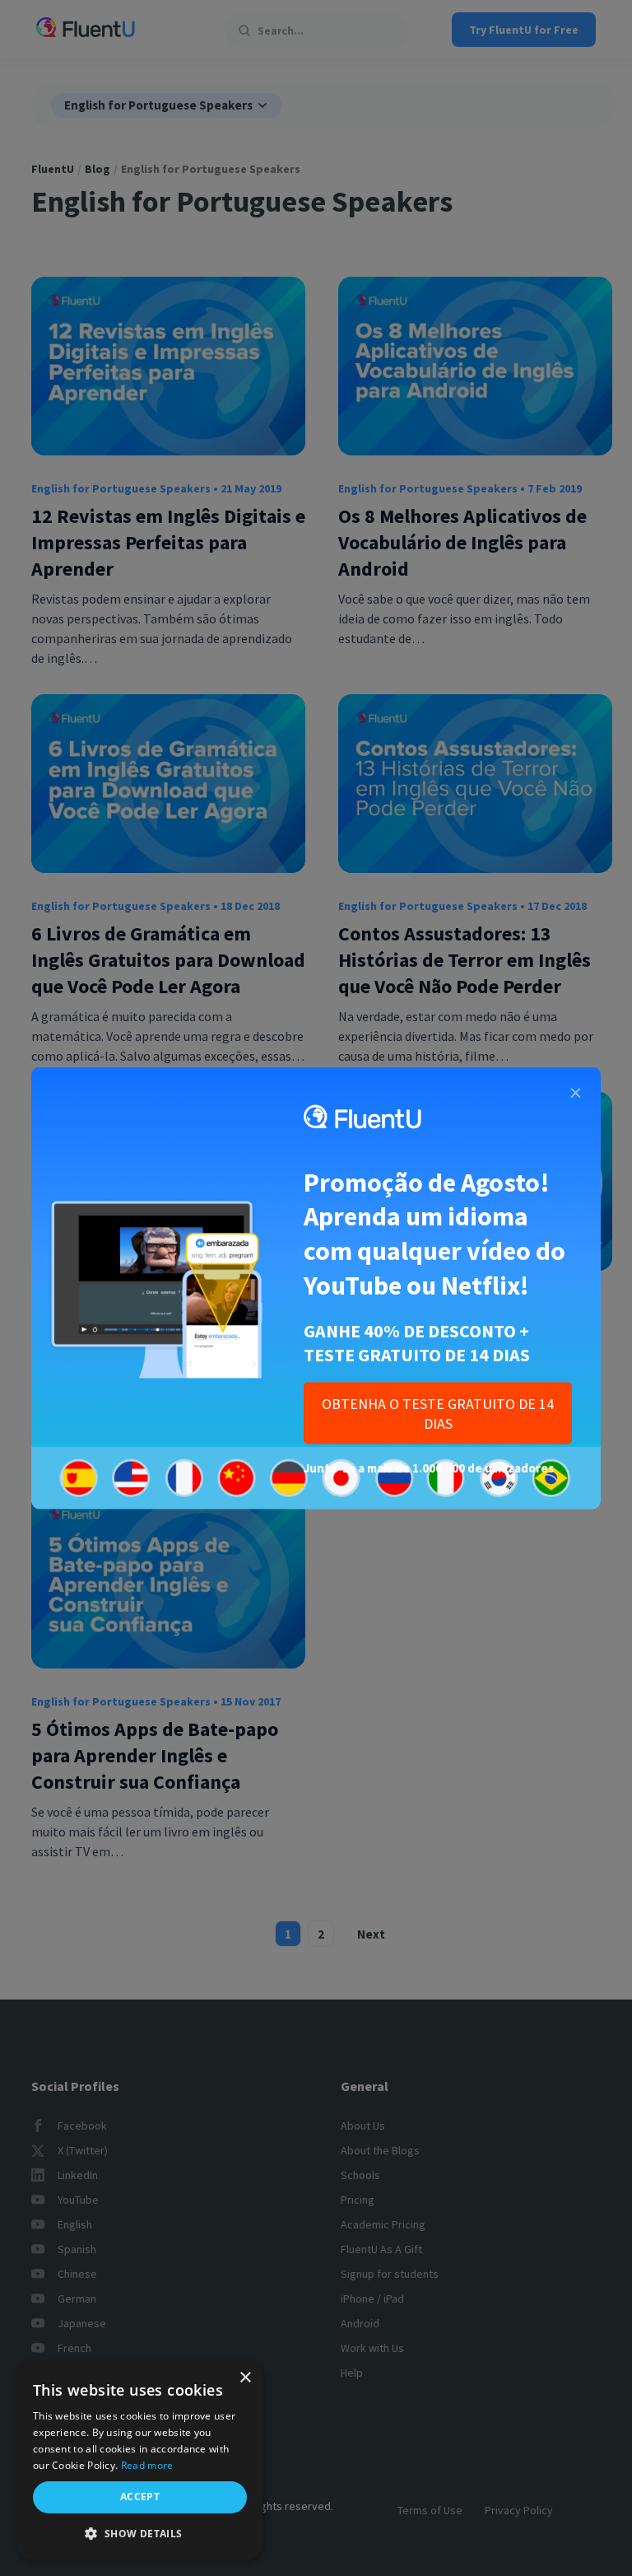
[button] (140, 2534)
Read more (147, 2465)
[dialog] (140, 2460)
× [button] (245, 2378)
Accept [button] (140, 2497)
